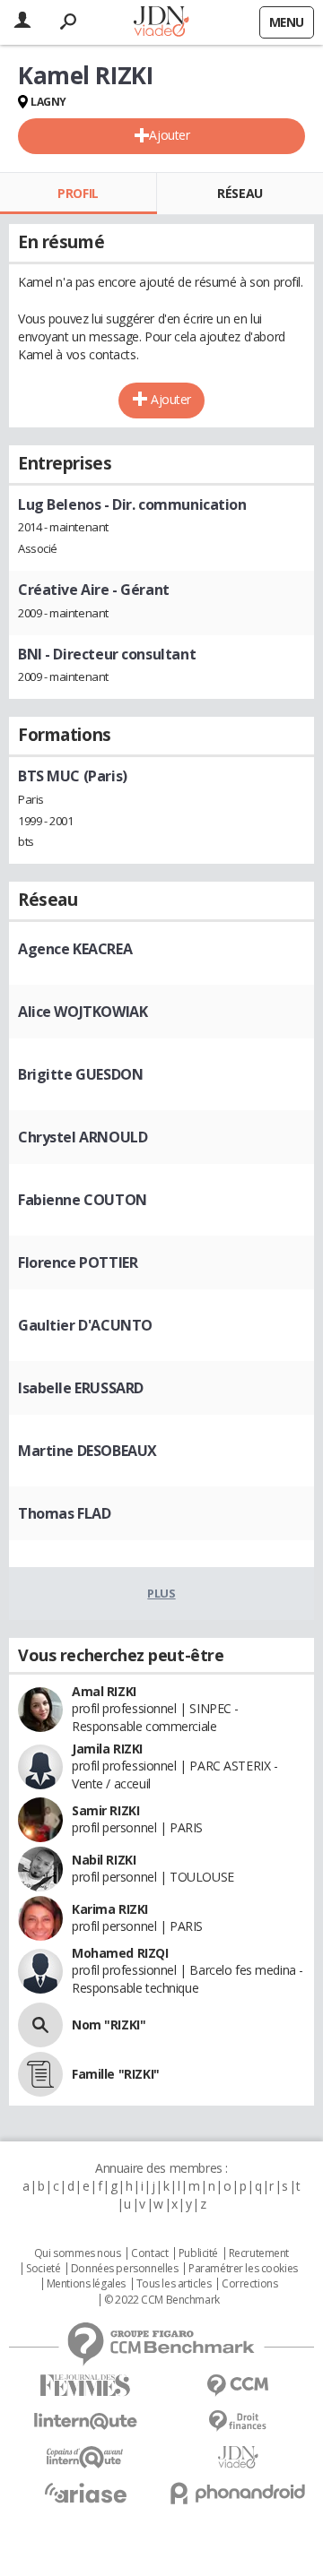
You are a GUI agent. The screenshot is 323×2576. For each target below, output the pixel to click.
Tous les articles (174, 2284)
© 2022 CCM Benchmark (162, 2300)
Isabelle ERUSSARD (81, 1388)
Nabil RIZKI (104, 1860)
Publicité (198, 2253)
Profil (78, 193)
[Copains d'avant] (85, 2457)
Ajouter (169, 135)
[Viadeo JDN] (238, 2457)
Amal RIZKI (104, 1691)
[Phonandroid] (238, 2493)
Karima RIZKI (110, 1909)
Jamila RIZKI (107, 1749)
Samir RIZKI (105, 1810)
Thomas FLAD (64, 1513)
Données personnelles (125, 2269)
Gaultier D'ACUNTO (85, 1325)
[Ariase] (85, 2493)
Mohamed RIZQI (120, 1953)
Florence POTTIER (78, 1262)
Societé (43, 2269)
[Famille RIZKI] (40, 2074)
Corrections (249, 2284)
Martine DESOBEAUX (87, 1451)
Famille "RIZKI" (116, 2074)
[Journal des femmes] (85, 2386)
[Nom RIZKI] (40, 2025)
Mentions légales (86, 2284)
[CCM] (238, 2386)
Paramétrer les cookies (243, 2269)
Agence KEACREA (75, 949)
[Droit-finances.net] (238, 2421)
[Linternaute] (85, 2421)
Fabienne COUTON (83, 1200)
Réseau (240, 193)
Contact (149, 2253)
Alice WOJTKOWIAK (83, 1012)
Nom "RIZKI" (109, 2025)
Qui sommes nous (78, 2253)
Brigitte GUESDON (80, 1074)
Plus (161, 1593)
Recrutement (259, 2253)
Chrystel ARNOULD (83, 1137)
